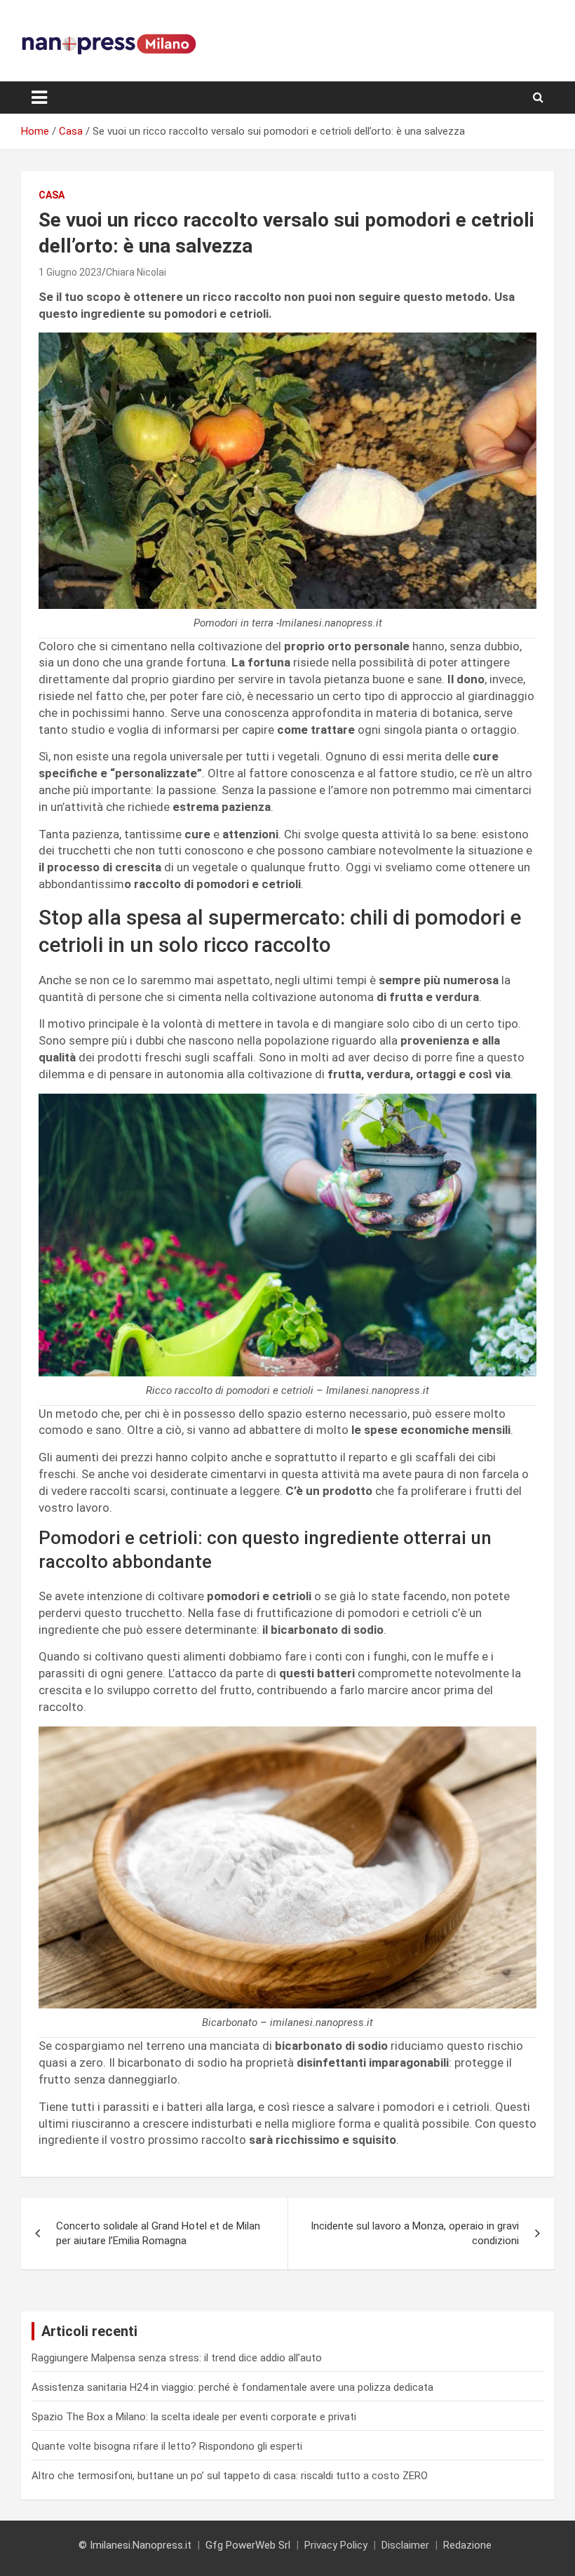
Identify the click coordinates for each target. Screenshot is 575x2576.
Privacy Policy (336, 2545)
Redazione (467, 2545)
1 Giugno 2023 (70, 272)
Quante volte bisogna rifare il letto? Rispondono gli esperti (167, 2446)
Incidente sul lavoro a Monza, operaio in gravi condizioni (415, 2233)
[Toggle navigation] (39, 98)
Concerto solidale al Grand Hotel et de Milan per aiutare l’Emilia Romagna (158, 2233)
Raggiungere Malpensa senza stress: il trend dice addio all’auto (177, 2358)
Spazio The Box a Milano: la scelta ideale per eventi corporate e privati (194, 2417)
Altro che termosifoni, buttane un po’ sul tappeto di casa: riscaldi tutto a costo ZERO (230, 2476)
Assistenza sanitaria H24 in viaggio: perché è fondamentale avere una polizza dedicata (232, 2387)
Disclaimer (405, 2545)
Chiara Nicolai (136, 272)
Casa (52, 195)
